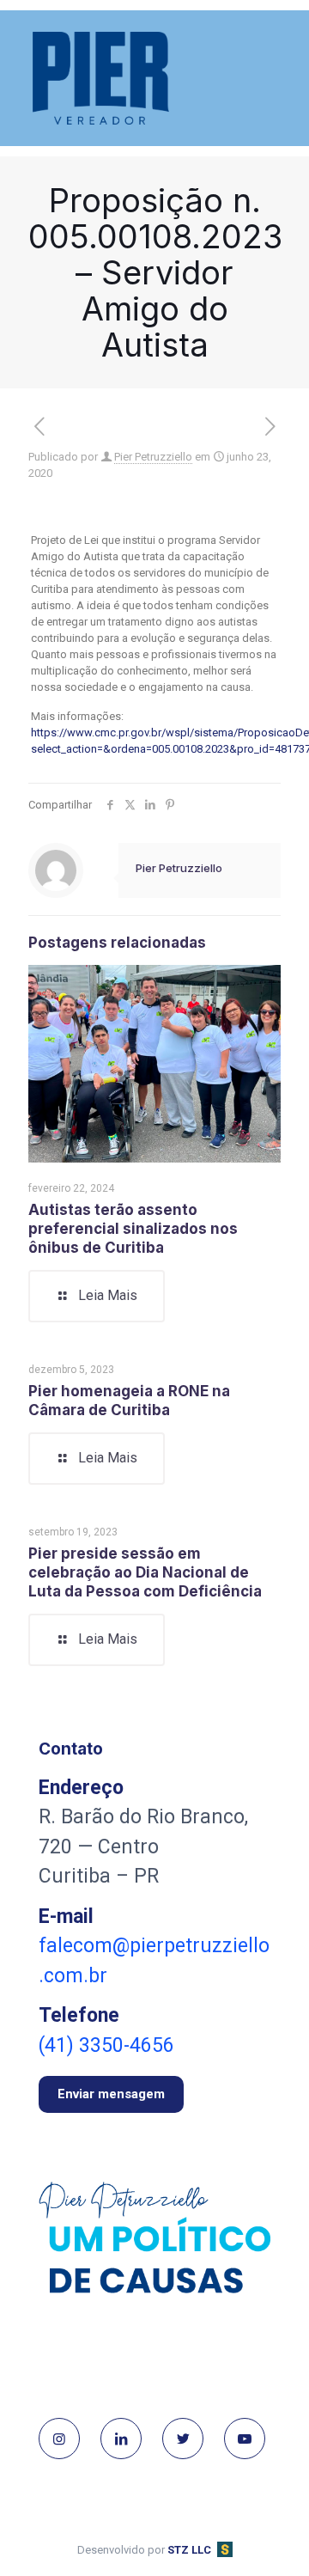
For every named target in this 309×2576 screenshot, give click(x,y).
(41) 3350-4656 (106, 2045)
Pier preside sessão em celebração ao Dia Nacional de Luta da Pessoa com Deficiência (145, 1572)
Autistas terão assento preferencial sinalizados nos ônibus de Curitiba (133, 1229)
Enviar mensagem (111, 2094)
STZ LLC (189, 2550)
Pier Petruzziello (153, 457)
